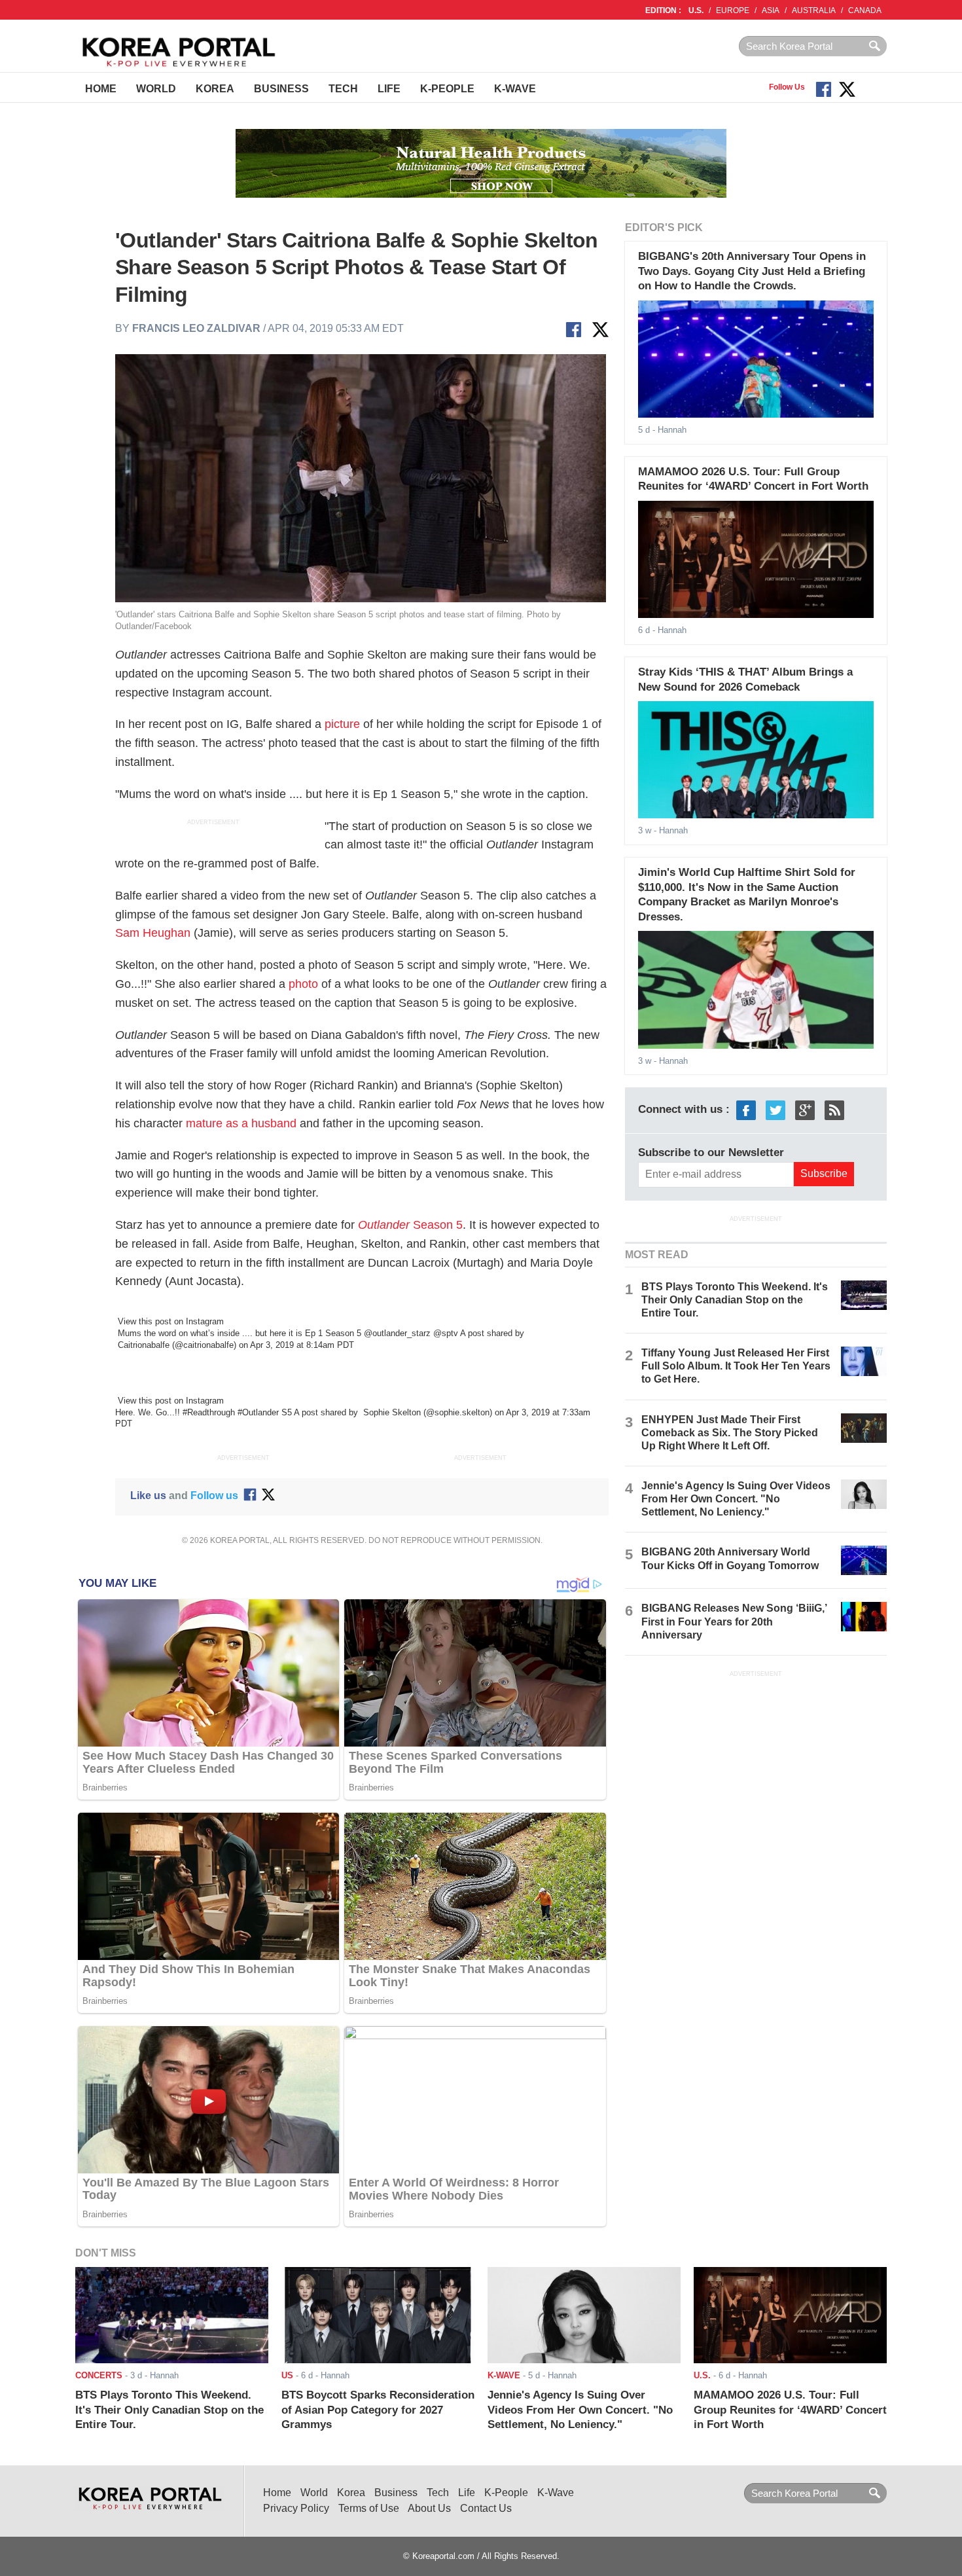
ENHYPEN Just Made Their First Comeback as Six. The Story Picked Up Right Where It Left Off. (730, 1433)
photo (303, 984)
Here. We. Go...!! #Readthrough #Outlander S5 (204, 1412)
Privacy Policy (296, 2508)
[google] (805, 1110)
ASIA (771, 10)
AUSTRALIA (814, 10)
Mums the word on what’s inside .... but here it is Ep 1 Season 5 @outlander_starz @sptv (288, 1333)
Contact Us (486, 2508)
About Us (429, 2508)
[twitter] (775, 1110)
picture (342, 724)
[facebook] (746, 1110)
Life (389, 89)
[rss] (834, 1110)
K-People (447, 89)
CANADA (865, 10)
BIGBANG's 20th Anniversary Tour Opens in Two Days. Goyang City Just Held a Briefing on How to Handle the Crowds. (752, 271)
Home (101, 89)
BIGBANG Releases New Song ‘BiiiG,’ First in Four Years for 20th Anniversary (734, 1621)
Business (281, 89)
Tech (343, 89)
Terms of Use (369, 2508)
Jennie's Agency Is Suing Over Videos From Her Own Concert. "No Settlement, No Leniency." (736, 1499)
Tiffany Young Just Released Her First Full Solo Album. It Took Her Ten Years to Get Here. (736, 1366)
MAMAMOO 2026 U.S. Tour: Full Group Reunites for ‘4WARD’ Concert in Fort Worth (790, 2410)
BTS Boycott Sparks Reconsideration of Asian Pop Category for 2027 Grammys (378, 2410)
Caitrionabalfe (142, 1345)
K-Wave (515, 89)
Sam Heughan (153, 933)
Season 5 (410, 1225)
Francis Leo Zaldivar (196, 328)
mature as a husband (241, 1123)
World (156, 89)
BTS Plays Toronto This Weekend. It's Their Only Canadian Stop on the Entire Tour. (735, 1300)
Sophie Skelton (391, 1412)
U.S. (696, 10)
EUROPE (733, 10)
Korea (215, 89)
